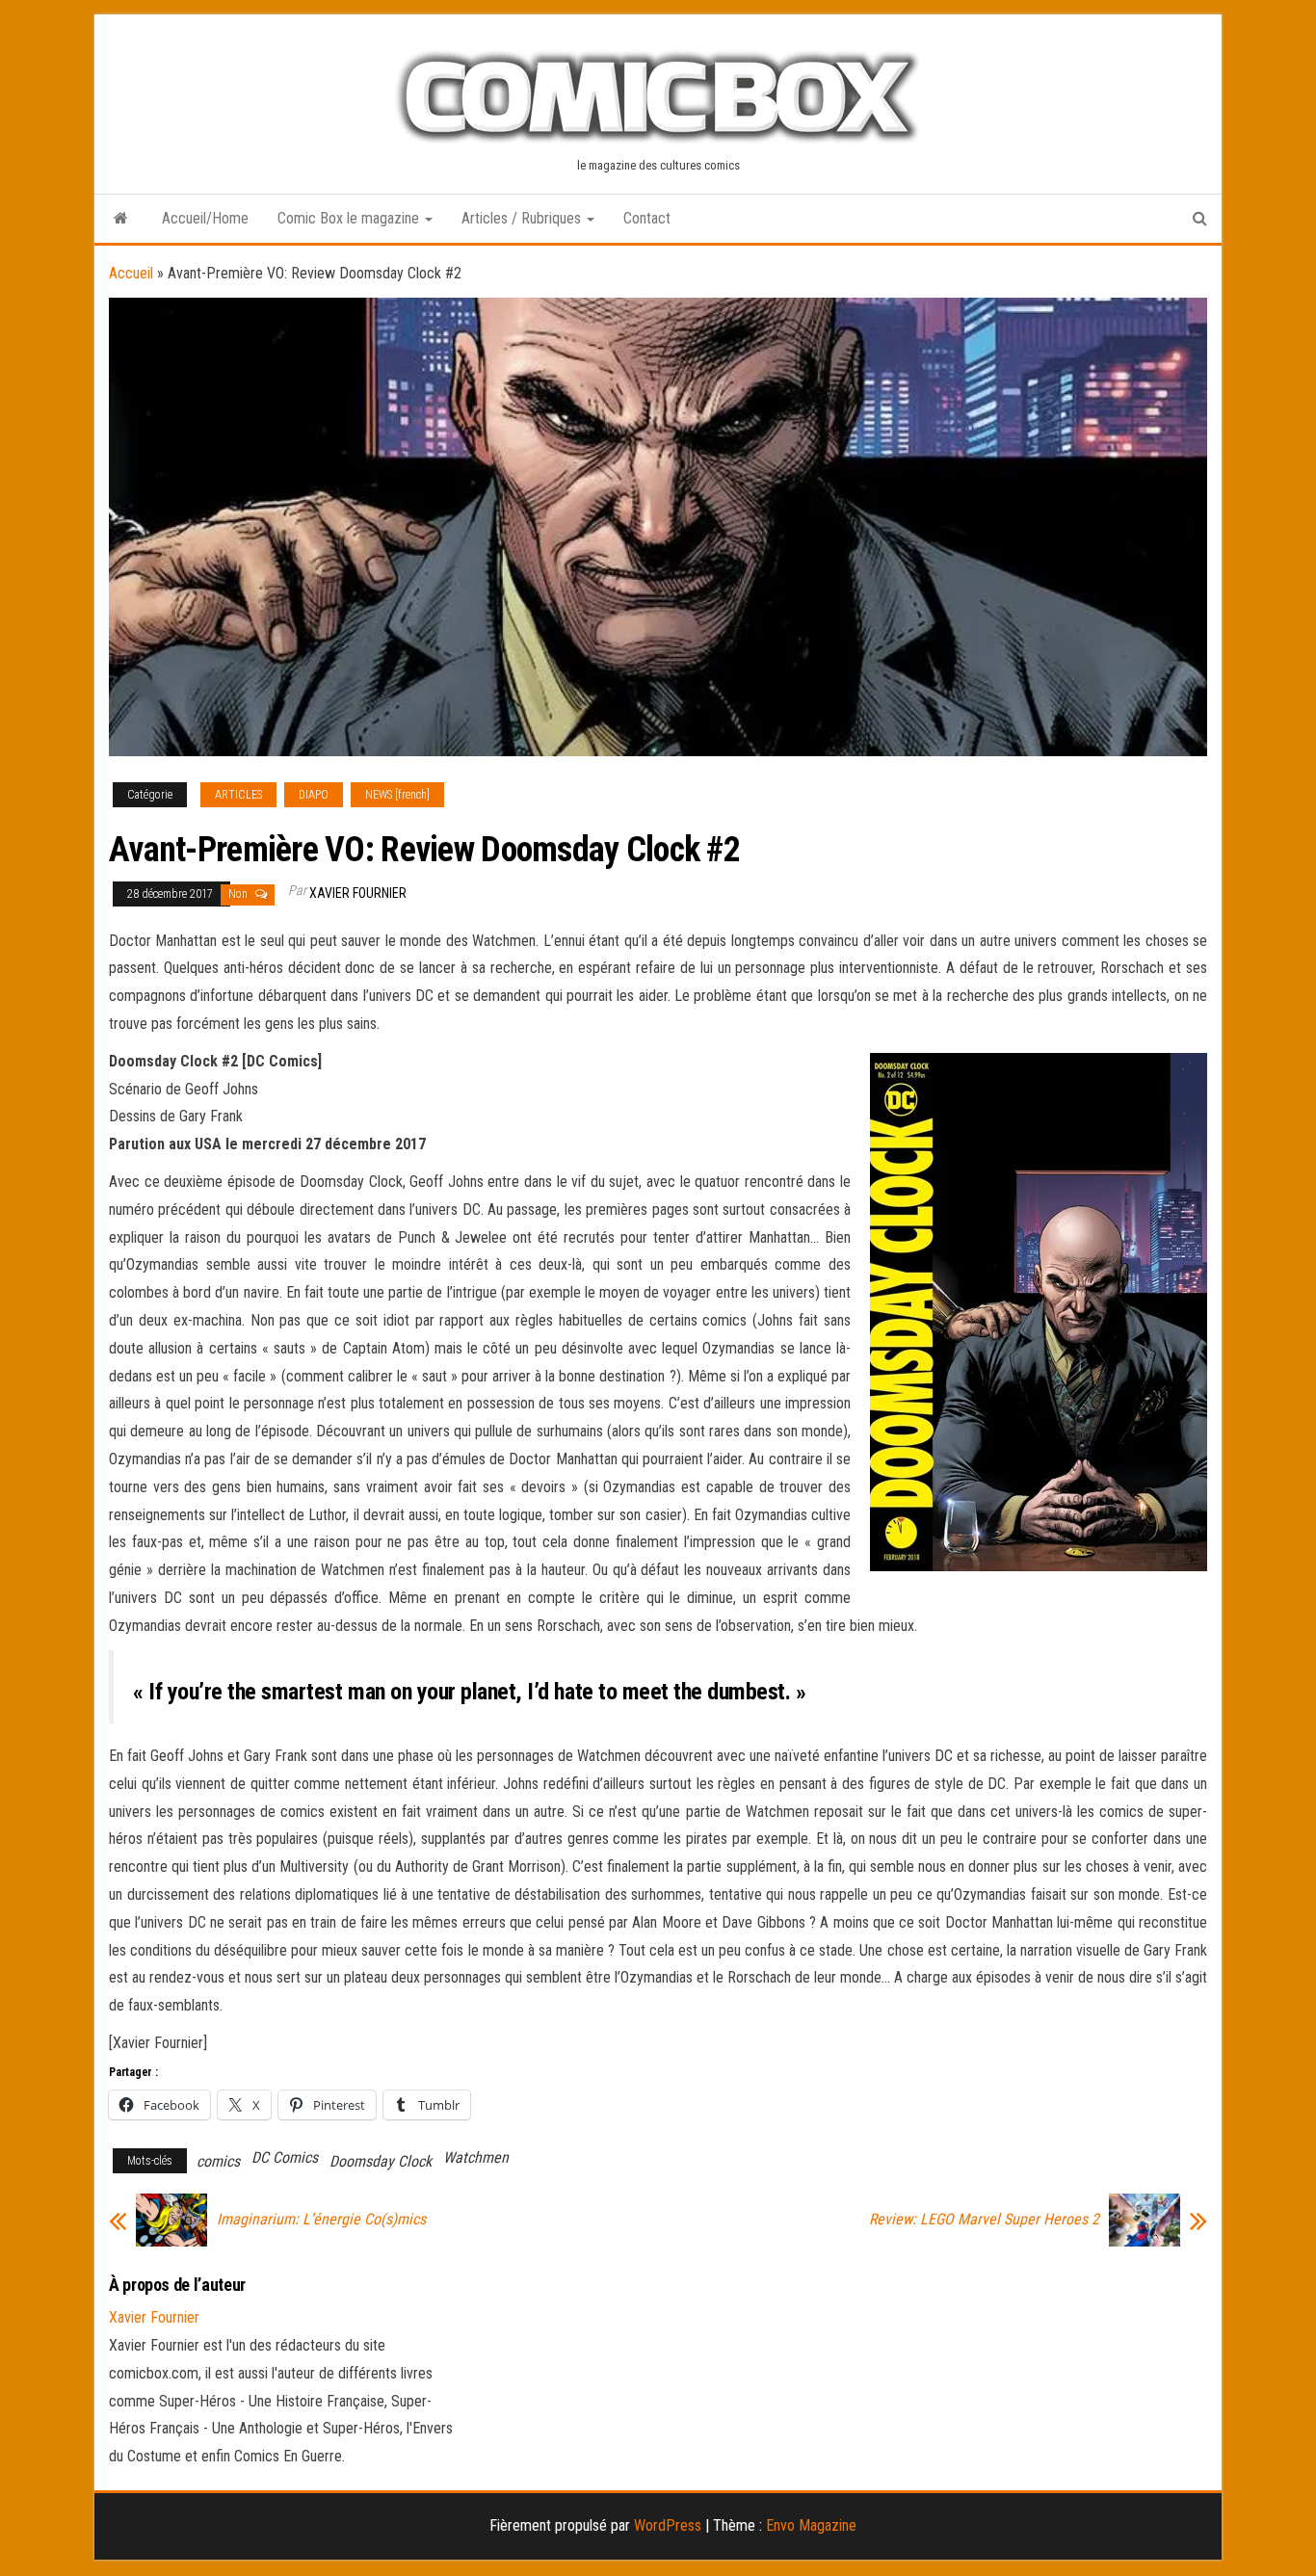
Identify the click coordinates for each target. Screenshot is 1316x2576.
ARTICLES (238, 795)
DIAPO (314, 795)
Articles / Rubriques (523, 218)
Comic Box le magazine (350, 218)
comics (218, 2161)
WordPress (668, 2525)
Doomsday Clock (381, 2161)
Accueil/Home (205, 218)
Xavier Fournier (358, 893)
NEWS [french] (397, 795)
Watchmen (476, 2157)
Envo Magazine (811, 2525)
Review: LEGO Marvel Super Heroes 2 (984, 2220)
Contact (647, 218)
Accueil (131, 273)
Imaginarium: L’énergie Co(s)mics (321, 2220)
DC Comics (285, 2157)
